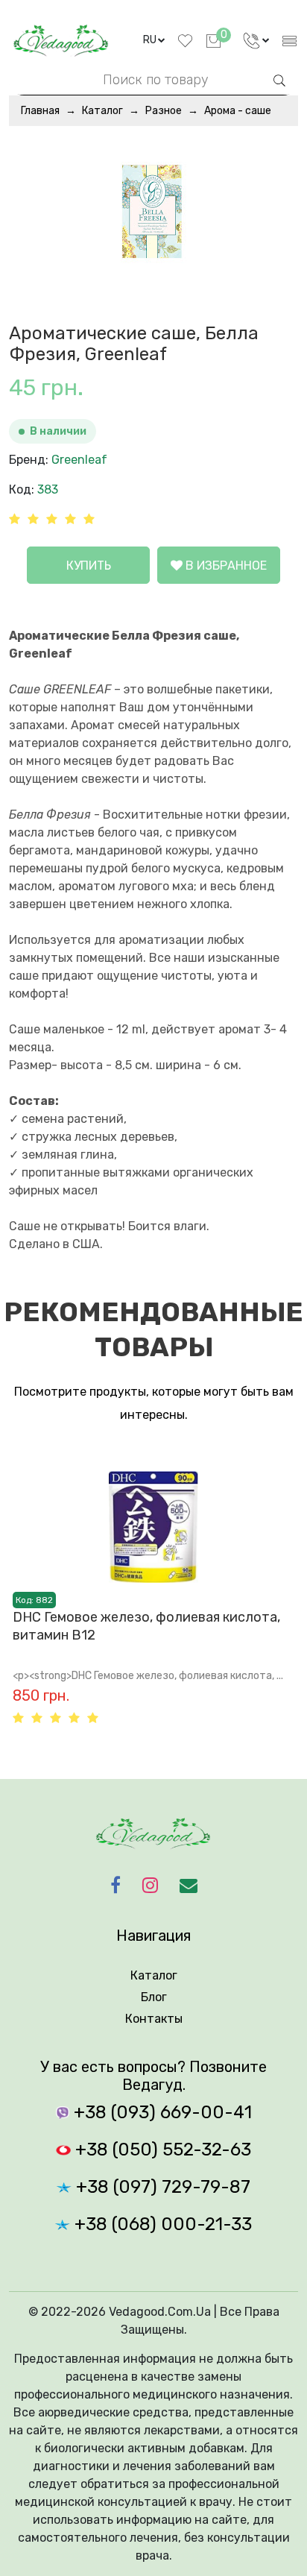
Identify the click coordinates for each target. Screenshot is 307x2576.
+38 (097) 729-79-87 (161, 2187)
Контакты (154, 2019)
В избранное (225, 566)
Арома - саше (238, 111)
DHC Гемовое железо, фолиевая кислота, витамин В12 (146, 1626)
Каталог (102, 111)
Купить (89, 566)
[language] (256, 40)
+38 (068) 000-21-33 (161, 2224)
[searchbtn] (279, 79)
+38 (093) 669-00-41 (161, 2112)
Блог (154, 1997)
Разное (164, 111)
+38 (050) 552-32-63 (161, 2150)
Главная (40, 111)
